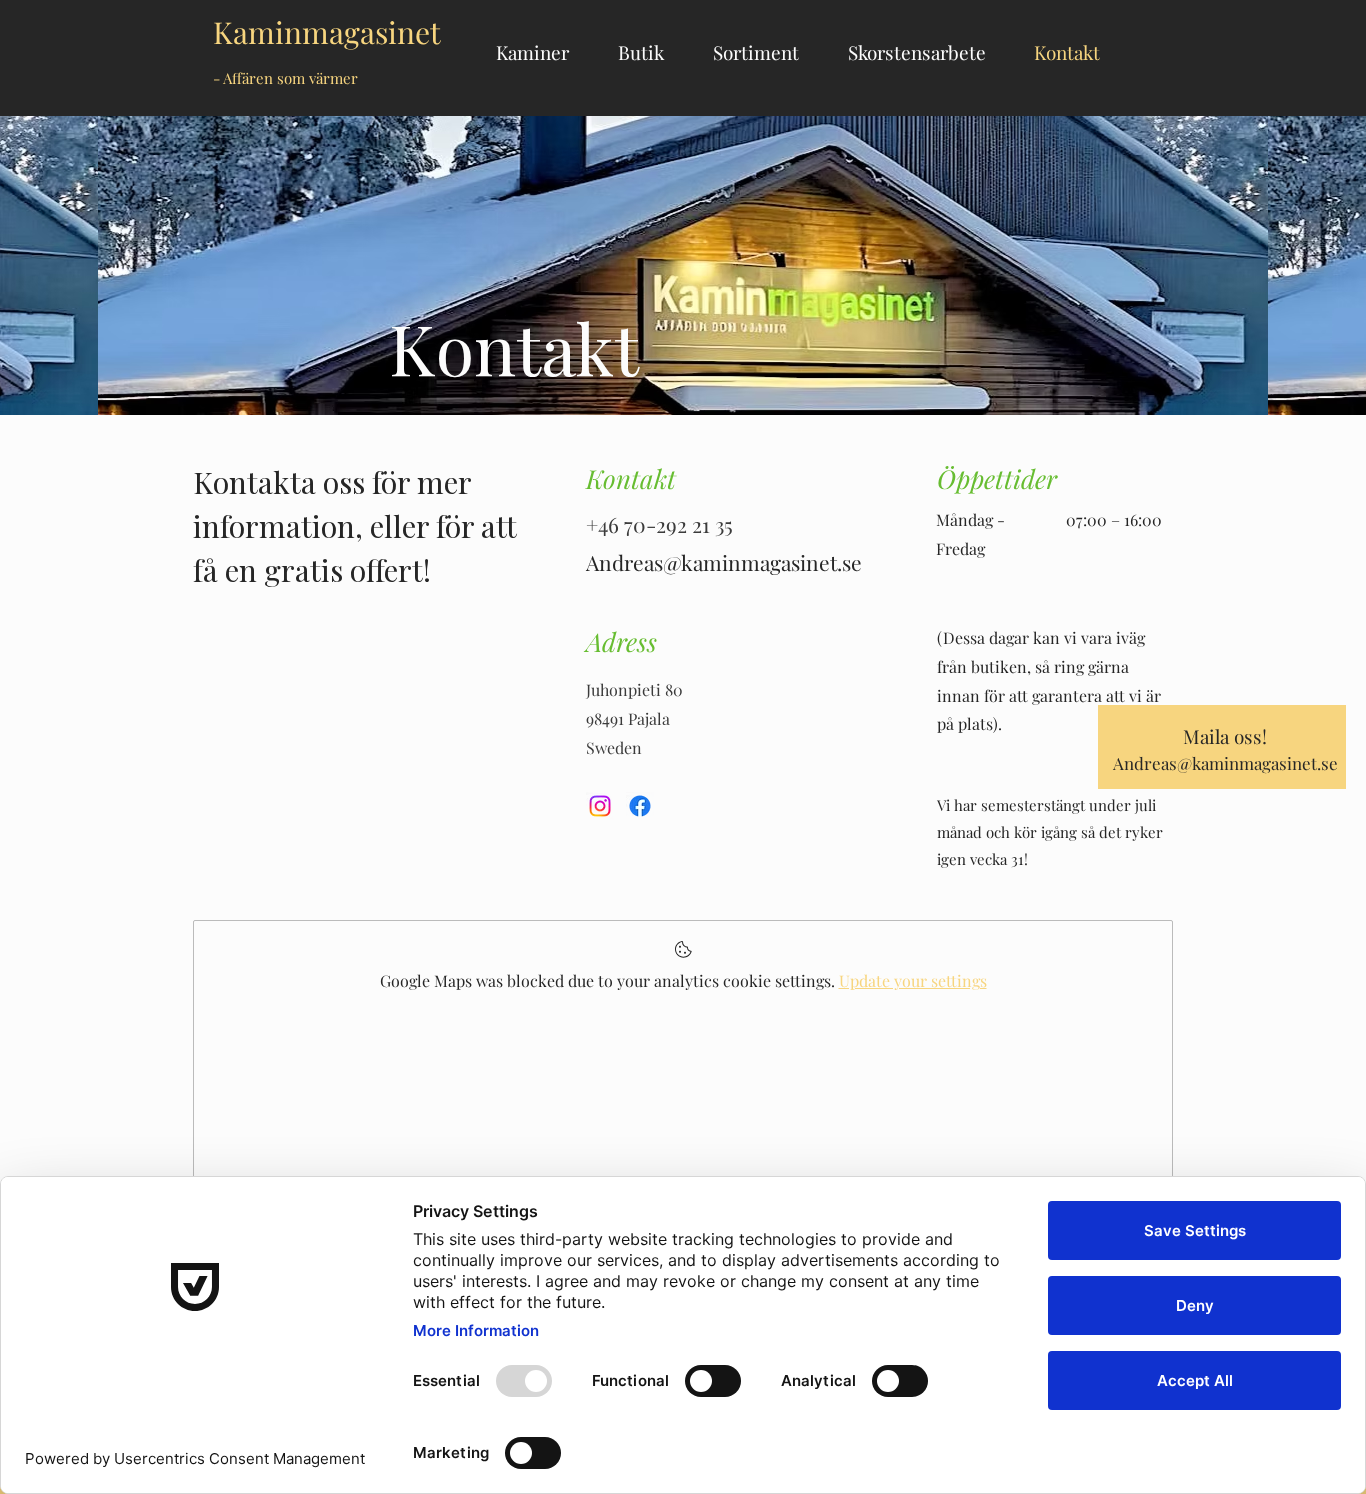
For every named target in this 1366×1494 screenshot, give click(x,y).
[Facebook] (640, 806)
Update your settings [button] (913, 980)
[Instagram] (600, 806)
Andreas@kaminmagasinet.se (1225, 763)
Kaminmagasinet (327, 50)
